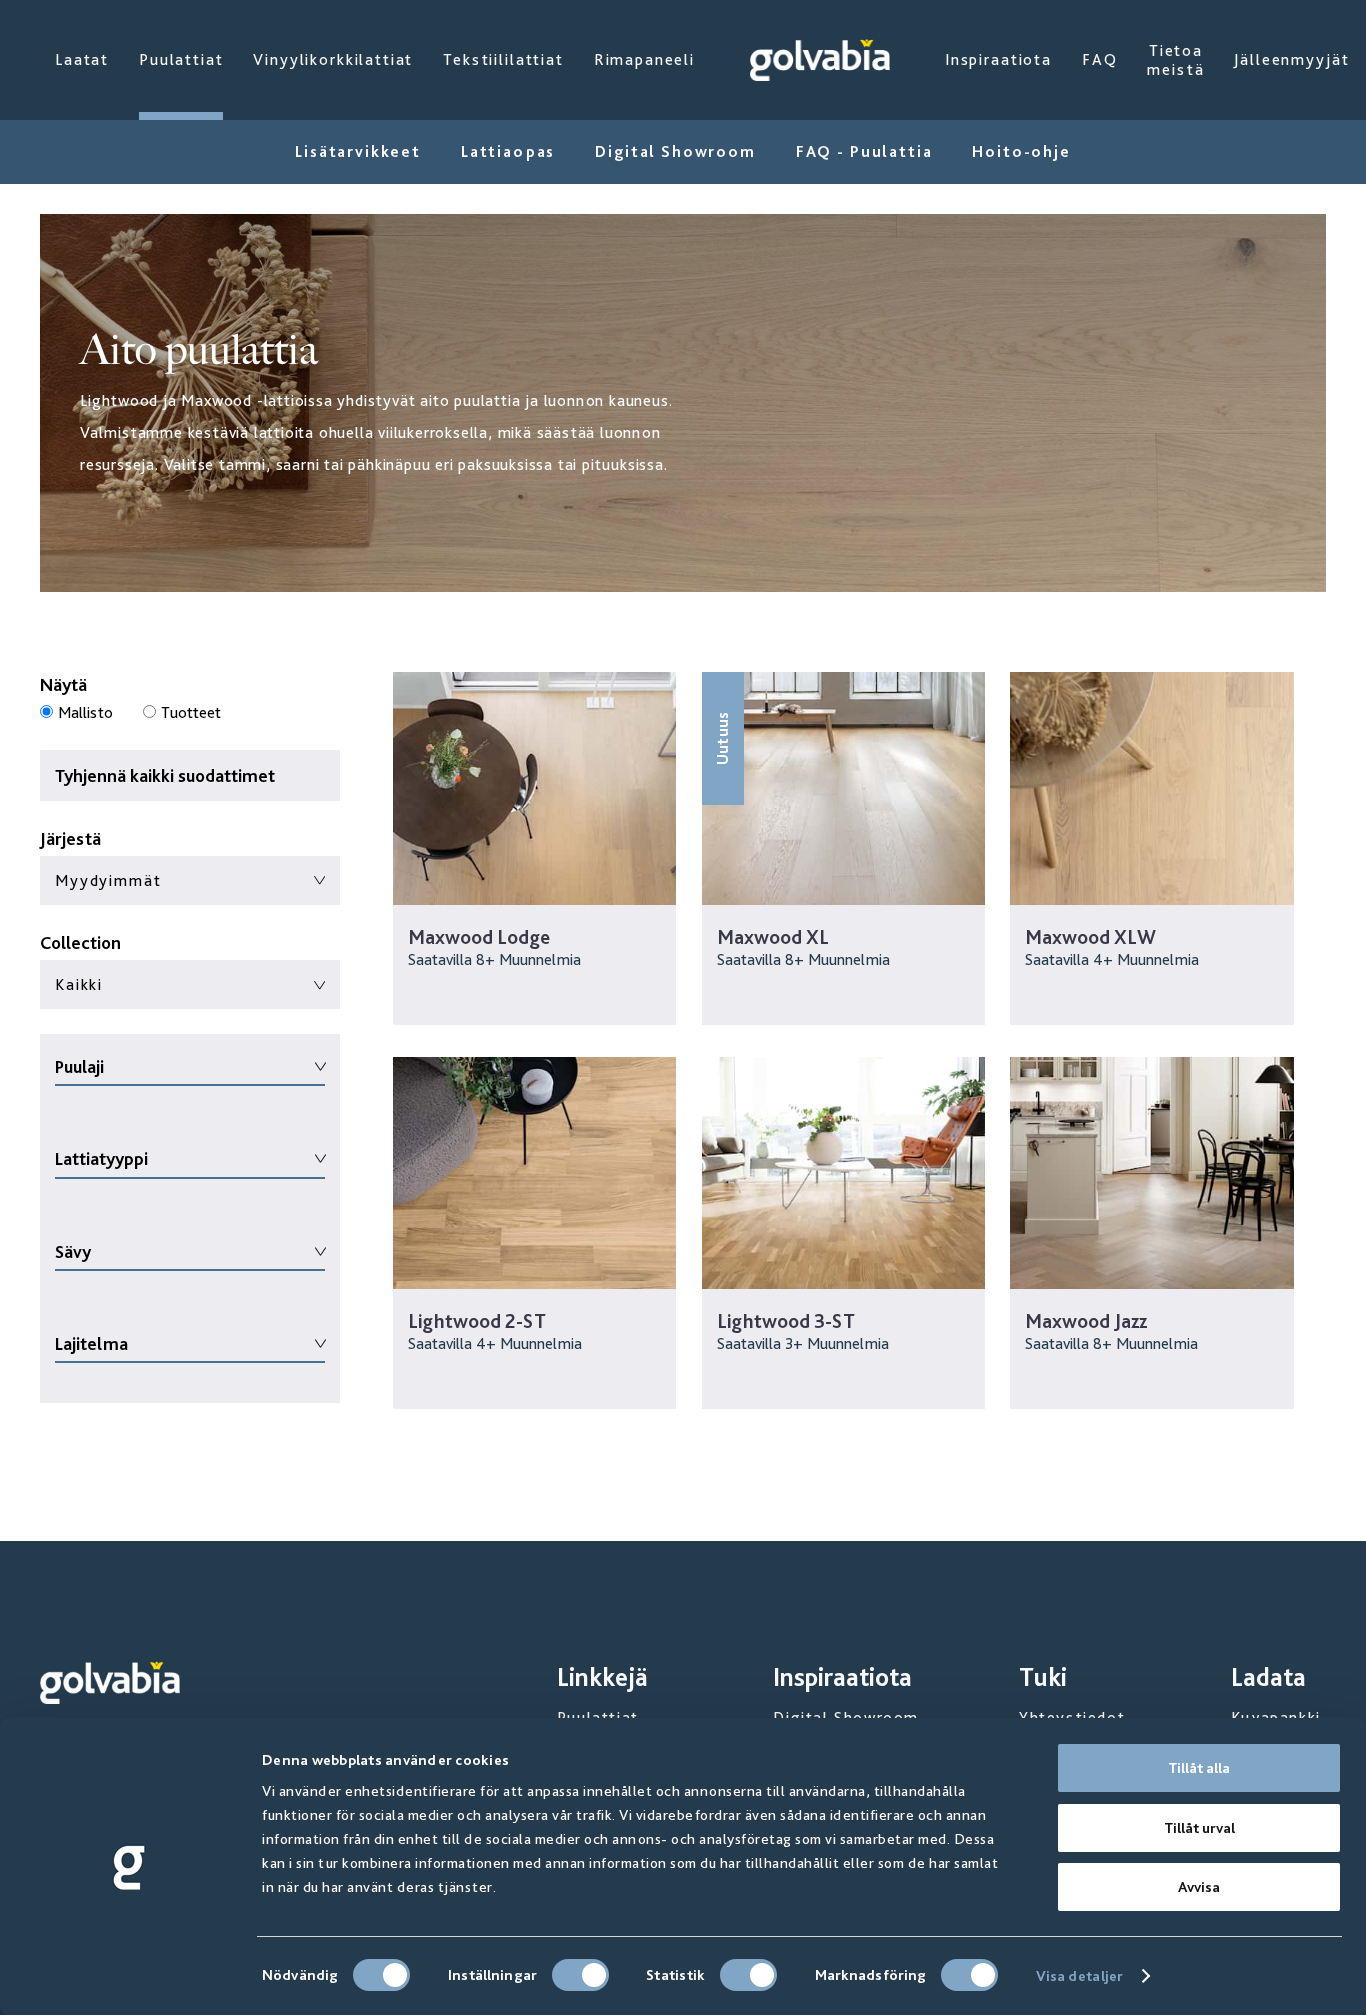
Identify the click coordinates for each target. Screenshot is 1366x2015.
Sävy (73, 1251)
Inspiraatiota (998, 59)
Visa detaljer (1079, 1976)
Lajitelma (91, 1343)
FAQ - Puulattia (864, 151)
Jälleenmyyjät (1291, 59)
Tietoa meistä (1175, 60)
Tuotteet (191, 712)
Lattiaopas (508, 151)
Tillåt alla (1199, 1768)
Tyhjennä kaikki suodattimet (165, 775)
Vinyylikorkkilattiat (333, 59)
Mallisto (85, 712)
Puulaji (79, 1066)
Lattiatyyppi (101, 1158)
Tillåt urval (1199, 1828)
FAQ (1100, 59)
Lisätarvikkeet (358, 151)
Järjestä (70, 838)
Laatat (82, 59)
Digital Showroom (675, 151)
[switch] (580, 1975)
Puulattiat (181, 59)
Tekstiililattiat (503, 59)
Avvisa (1199, 1887)
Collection (80, 942)
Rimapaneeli (644, 59)
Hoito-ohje (1021, 151)
